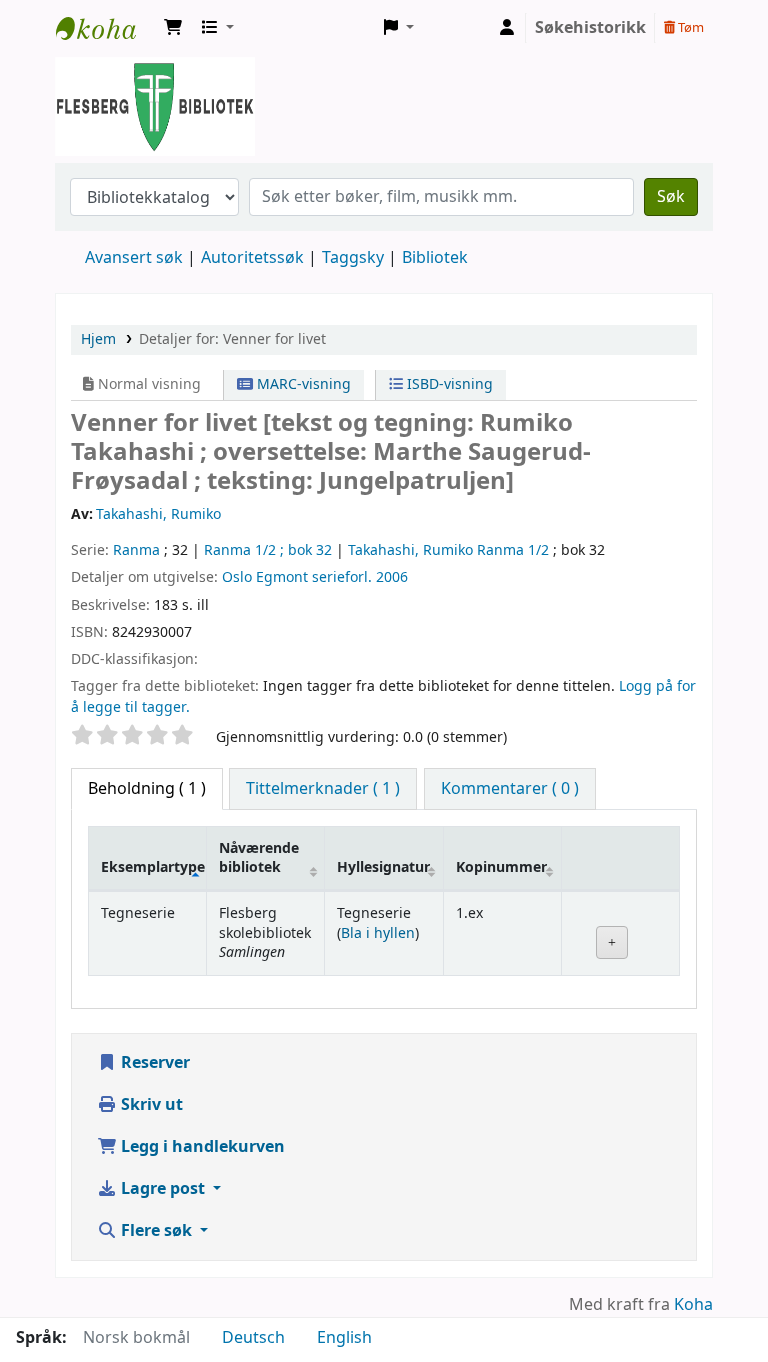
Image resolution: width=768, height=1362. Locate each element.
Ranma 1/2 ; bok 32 (268, 550)
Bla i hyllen (378, 933)
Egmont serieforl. (314, 577)
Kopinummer (501, 867)
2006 (392, 577)
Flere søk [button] (156, 1231)
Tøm (689, 27)
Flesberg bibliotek (106, 28)
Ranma (136, 550)
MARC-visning (302, 384)
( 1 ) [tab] (147, 789)
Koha (693, 1305)
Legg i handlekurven (201, 1147)
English (344, 1338)
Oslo (237, 577)
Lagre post (163, 1189)
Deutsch (253, 1338)
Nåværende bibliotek (259, 858)
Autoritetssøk (252, 258)
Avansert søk (134, 258)
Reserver (153, 1063)
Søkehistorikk (590, 28)
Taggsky (353, 258)
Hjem (98, 339)
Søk (671, 197)
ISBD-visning (448, 384)
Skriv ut (150, 1105)
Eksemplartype (153, 867)
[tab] (323, 789)
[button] (173, 28)
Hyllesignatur (383, 867)
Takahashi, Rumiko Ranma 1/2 (448, 550)
